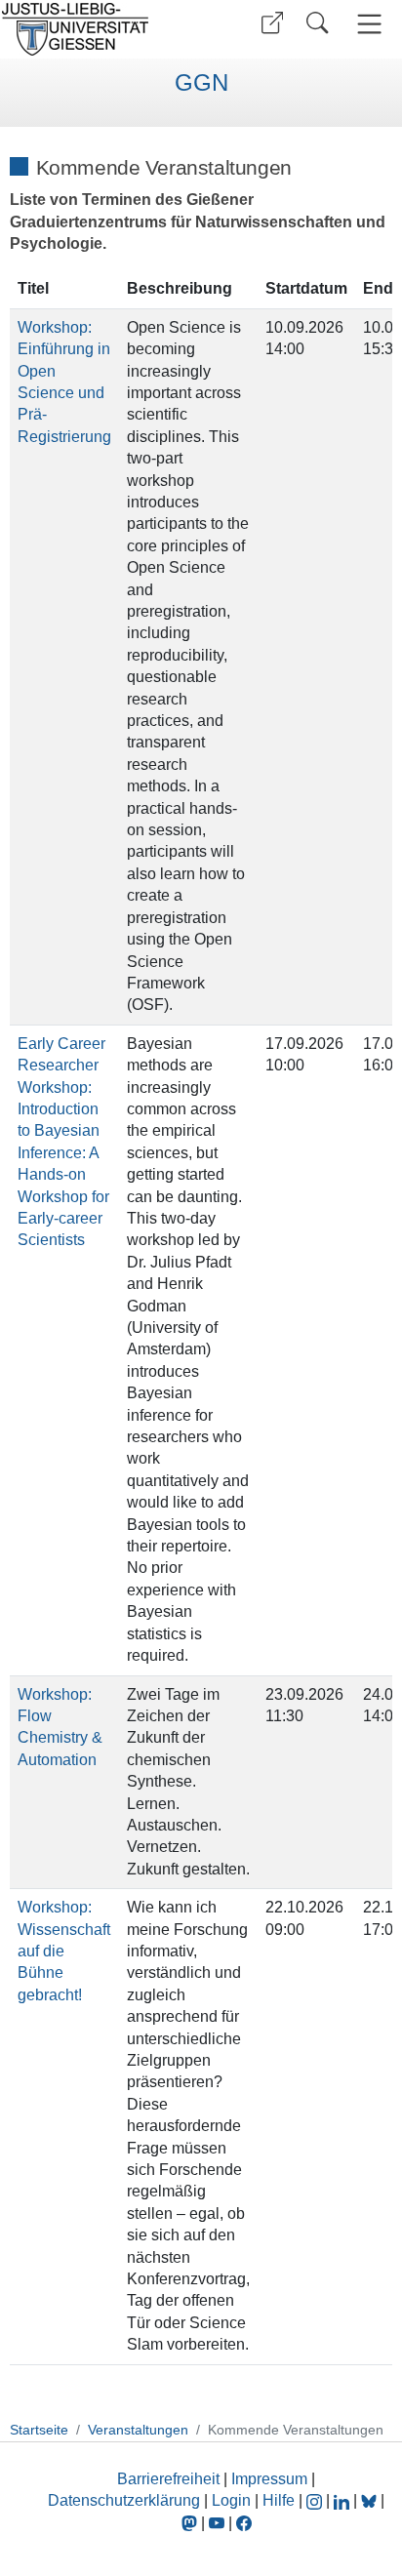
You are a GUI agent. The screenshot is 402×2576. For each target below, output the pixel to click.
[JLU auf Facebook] (244, 2523)
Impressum (269, 2479)
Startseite (39, 2430)
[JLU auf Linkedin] (343, 2500)
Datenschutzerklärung (124, 2500)
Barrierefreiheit (168, 2479)
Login (233, 2500)
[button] (272, 23)
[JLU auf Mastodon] (191, 2523)
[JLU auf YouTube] (217, 2523)
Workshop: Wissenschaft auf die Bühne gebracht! (64, 1951)
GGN (201, 83)
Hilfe (279, 2500)
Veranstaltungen (138, 2430)
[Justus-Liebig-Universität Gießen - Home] (98, 29)
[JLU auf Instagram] (316, 2500)
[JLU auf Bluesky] (371, 2500)
